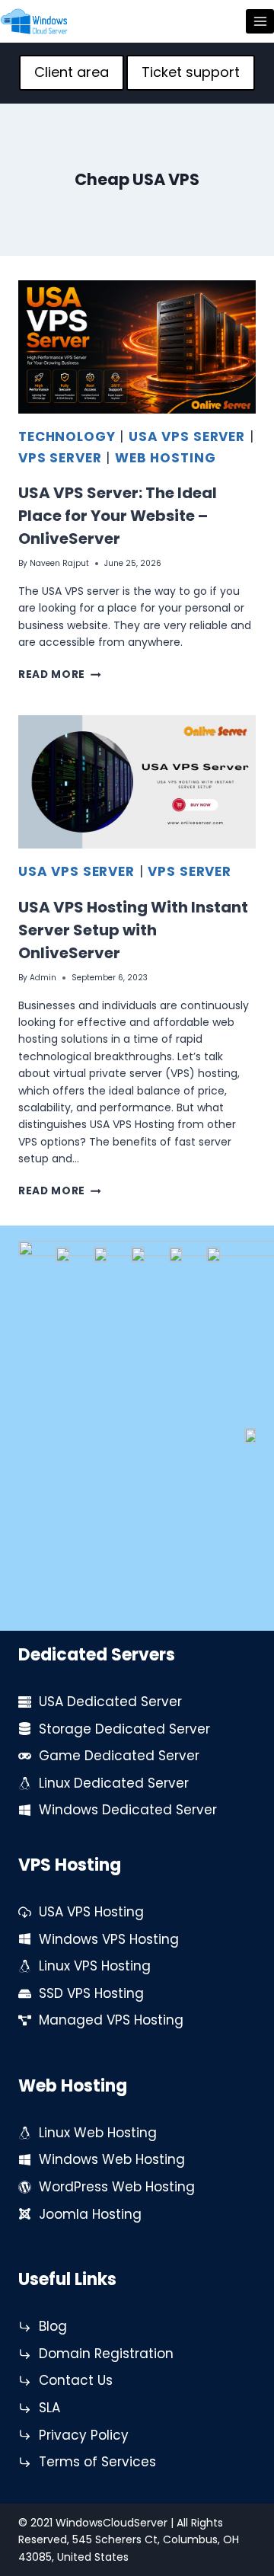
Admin (43, 978)
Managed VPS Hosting (111, 2020)
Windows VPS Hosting (109, 1939)
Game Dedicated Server (119, 1756)
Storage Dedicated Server (124, 1729)
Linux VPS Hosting (95, 1966)
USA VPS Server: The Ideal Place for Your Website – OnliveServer (118, 516)
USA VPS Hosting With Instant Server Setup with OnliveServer (133, 930)
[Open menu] (260, 21)
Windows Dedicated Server (128, 1810)
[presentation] (137, 347)
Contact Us (76, 2380)
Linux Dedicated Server (114, 1783)
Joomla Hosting (90, 2214)
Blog (53, 2326)
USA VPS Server (187, 436)
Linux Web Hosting (98, 2133)
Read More (60, 674)
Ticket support (191, 72)
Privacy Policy (84, 2435)
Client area (72, 72)
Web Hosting (165, 458)
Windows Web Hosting (112, 2159)
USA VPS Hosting (91, 1912)
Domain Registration (106, 2354)
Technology (67, 436)
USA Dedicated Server (110, 1702)
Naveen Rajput (59, 563)
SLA (49, 2408)
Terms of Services (97, 2462)
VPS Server (60, 458)
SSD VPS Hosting (91, 1993)
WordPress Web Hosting (117, 2187)
